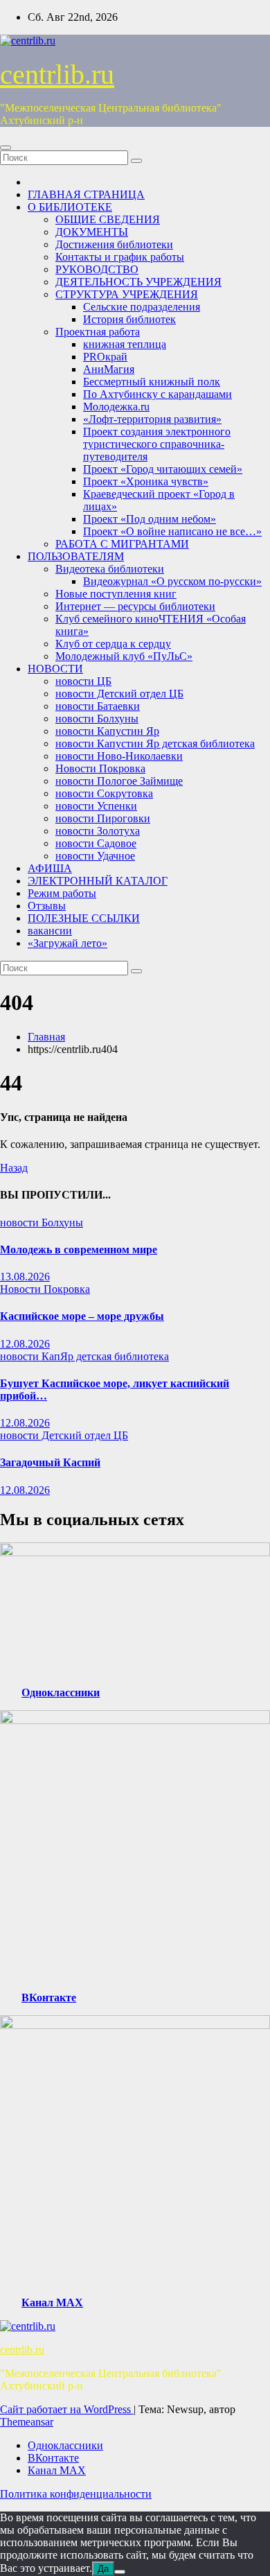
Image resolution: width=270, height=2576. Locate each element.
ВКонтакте (49, 1998)
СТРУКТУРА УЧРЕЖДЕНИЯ (127, 294)
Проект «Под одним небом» (150, 519)
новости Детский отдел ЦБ (119, 694)
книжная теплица (125, 344)
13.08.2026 (25, 1277)
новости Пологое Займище (119, 781)
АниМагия (109, 369)
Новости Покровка (100, 768)
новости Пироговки (103, 818)
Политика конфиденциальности (76, 2494)
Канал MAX (52, 2303)
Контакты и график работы (120, 257)
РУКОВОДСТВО (97, 269)
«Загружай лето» (67, 943)
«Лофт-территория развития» (152, 419)
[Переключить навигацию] (6, 148)
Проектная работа (98, 332)
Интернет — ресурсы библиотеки (135, 606)
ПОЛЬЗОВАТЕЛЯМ (76, 556)
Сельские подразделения (142, 307)
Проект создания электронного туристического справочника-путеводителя (157, 444)
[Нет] (120, 2572)
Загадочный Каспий (50, 1462)
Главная (46, 1037)
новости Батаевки (98, 706)
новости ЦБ (83, 681)
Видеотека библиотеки (110, 569)
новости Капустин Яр (107, 731)
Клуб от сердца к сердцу (113, 644)
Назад (14, 1168)
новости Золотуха (98, 831)
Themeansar (27, 2422)
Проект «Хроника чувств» (146, 481)
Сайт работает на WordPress (67, 2409)
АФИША (50, 868)
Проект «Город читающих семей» (163, 469)
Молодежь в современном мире (79, 1250)
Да (103, 2569)
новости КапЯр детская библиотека (84, 1356)
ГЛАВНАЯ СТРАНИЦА (86, 194)
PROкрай (105, 357)
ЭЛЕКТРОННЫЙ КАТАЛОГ (98, 881)
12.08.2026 (25, 1344)
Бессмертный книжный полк (152, 382)
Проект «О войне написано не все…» (172, 531)
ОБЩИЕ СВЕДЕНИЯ (108, 219)
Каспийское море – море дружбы (82, 1316)
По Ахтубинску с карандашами (157, 394)
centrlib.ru (57, 75)
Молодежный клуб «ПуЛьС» (124, 656)
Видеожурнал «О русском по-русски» (172, 581)
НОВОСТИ (55, 669)
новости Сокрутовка (104, 793)
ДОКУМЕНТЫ (92, 232)
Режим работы (62, 893)
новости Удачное (95, 856)
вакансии (50, 931)
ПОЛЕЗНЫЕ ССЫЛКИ (84, 918)
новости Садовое (96, 843)
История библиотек (129, 319)
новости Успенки (96, 806)
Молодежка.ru (116, 407)
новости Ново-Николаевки (119, 756)
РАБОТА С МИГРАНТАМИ (122, 544)
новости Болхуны (97, 719)
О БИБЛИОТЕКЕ (70, 207)
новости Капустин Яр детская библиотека (155, 743)
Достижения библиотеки (114, 244)
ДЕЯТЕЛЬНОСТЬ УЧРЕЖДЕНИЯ (138, 282)
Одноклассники (61, 1692)
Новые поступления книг (116, 594)
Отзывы (47, 906)
